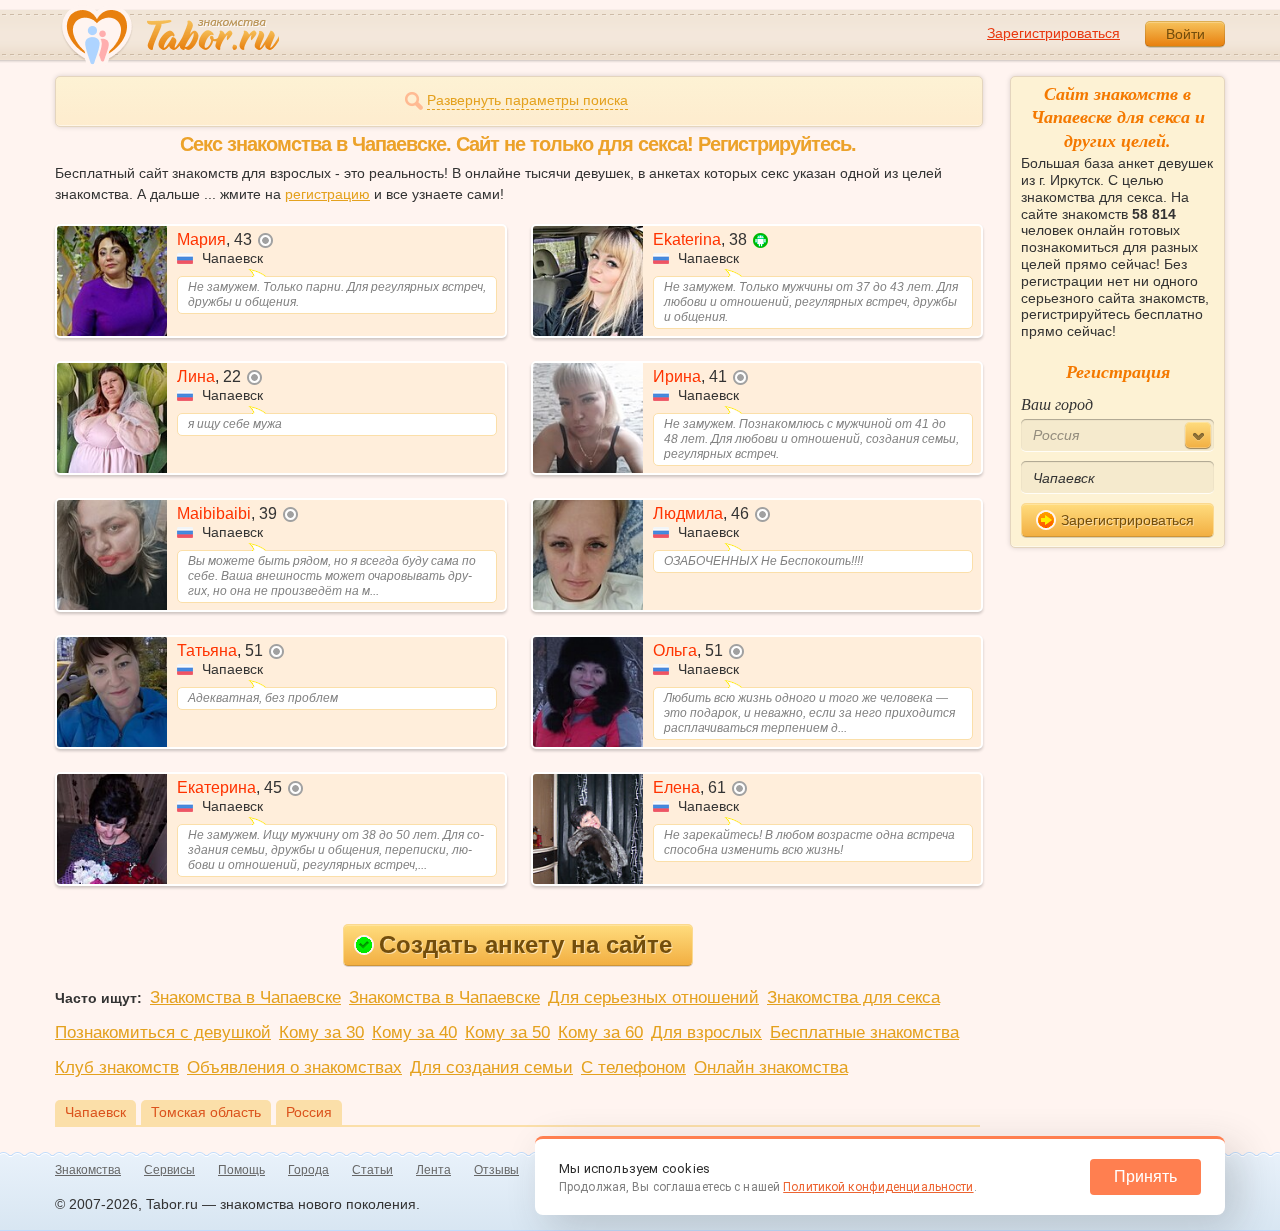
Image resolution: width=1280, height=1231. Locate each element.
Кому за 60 (600, 1032)
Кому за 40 (414, 1032)
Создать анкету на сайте (525, 944)
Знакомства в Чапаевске (245, 997)
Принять (1145, 1176)
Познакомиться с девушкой (163, 1032)
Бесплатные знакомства (864, 1032)
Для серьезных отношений (653, 997)
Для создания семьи (491, 1067)
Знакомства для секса (853, 997)
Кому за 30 (321, 1032)
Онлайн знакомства (771, 1067)
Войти (1185, 34)
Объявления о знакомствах (294, 1067)
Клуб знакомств (117, 1067)
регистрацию (327, 194)
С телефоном (633, 1067)
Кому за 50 (507, 1032)
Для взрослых (706, 1032)
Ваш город (1057, 403)
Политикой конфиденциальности (878, 1187)
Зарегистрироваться (1053, 33)
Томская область (206, 1112)
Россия (309, 1112)
